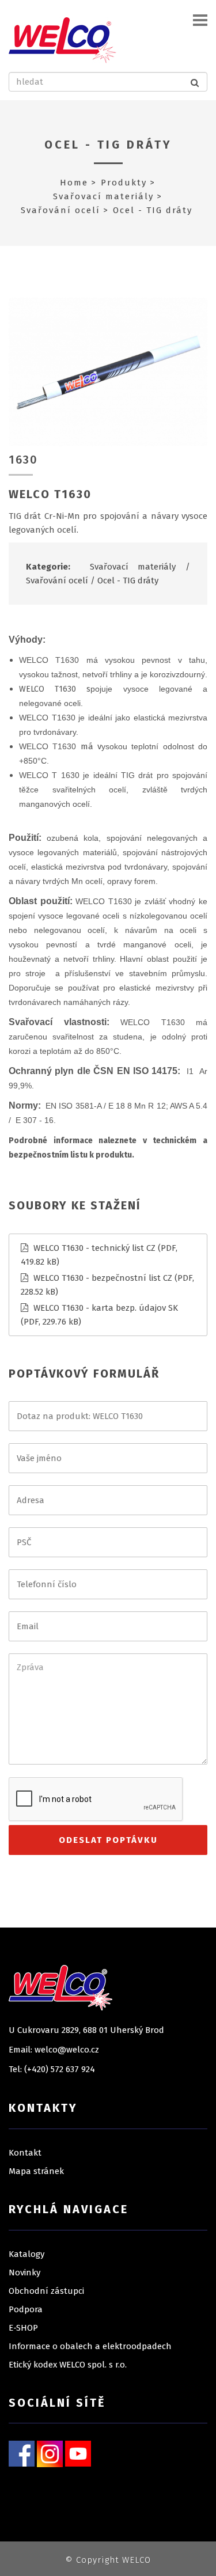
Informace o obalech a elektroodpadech (90, 2346)
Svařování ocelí (60, 210)
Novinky (24, 2273)
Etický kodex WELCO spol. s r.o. (68, 2365)
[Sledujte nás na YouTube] (78, 2453)
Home (74, 183)
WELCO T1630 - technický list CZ (94, 1248)
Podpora (26, 2309)
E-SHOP (23, 2328)
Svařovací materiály (103, 196)
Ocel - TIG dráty (108, 145)
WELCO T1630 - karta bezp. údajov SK (106, 1308)
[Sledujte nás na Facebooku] (22, 2453)
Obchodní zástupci (46, 2291)
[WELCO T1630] (108, 371)
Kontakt (25, 2153)
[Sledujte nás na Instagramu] (50, 2453)
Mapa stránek (36, 2171)
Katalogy (26, 2254)
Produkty (124, 183)
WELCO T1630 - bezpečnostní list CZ (103, 1278)
